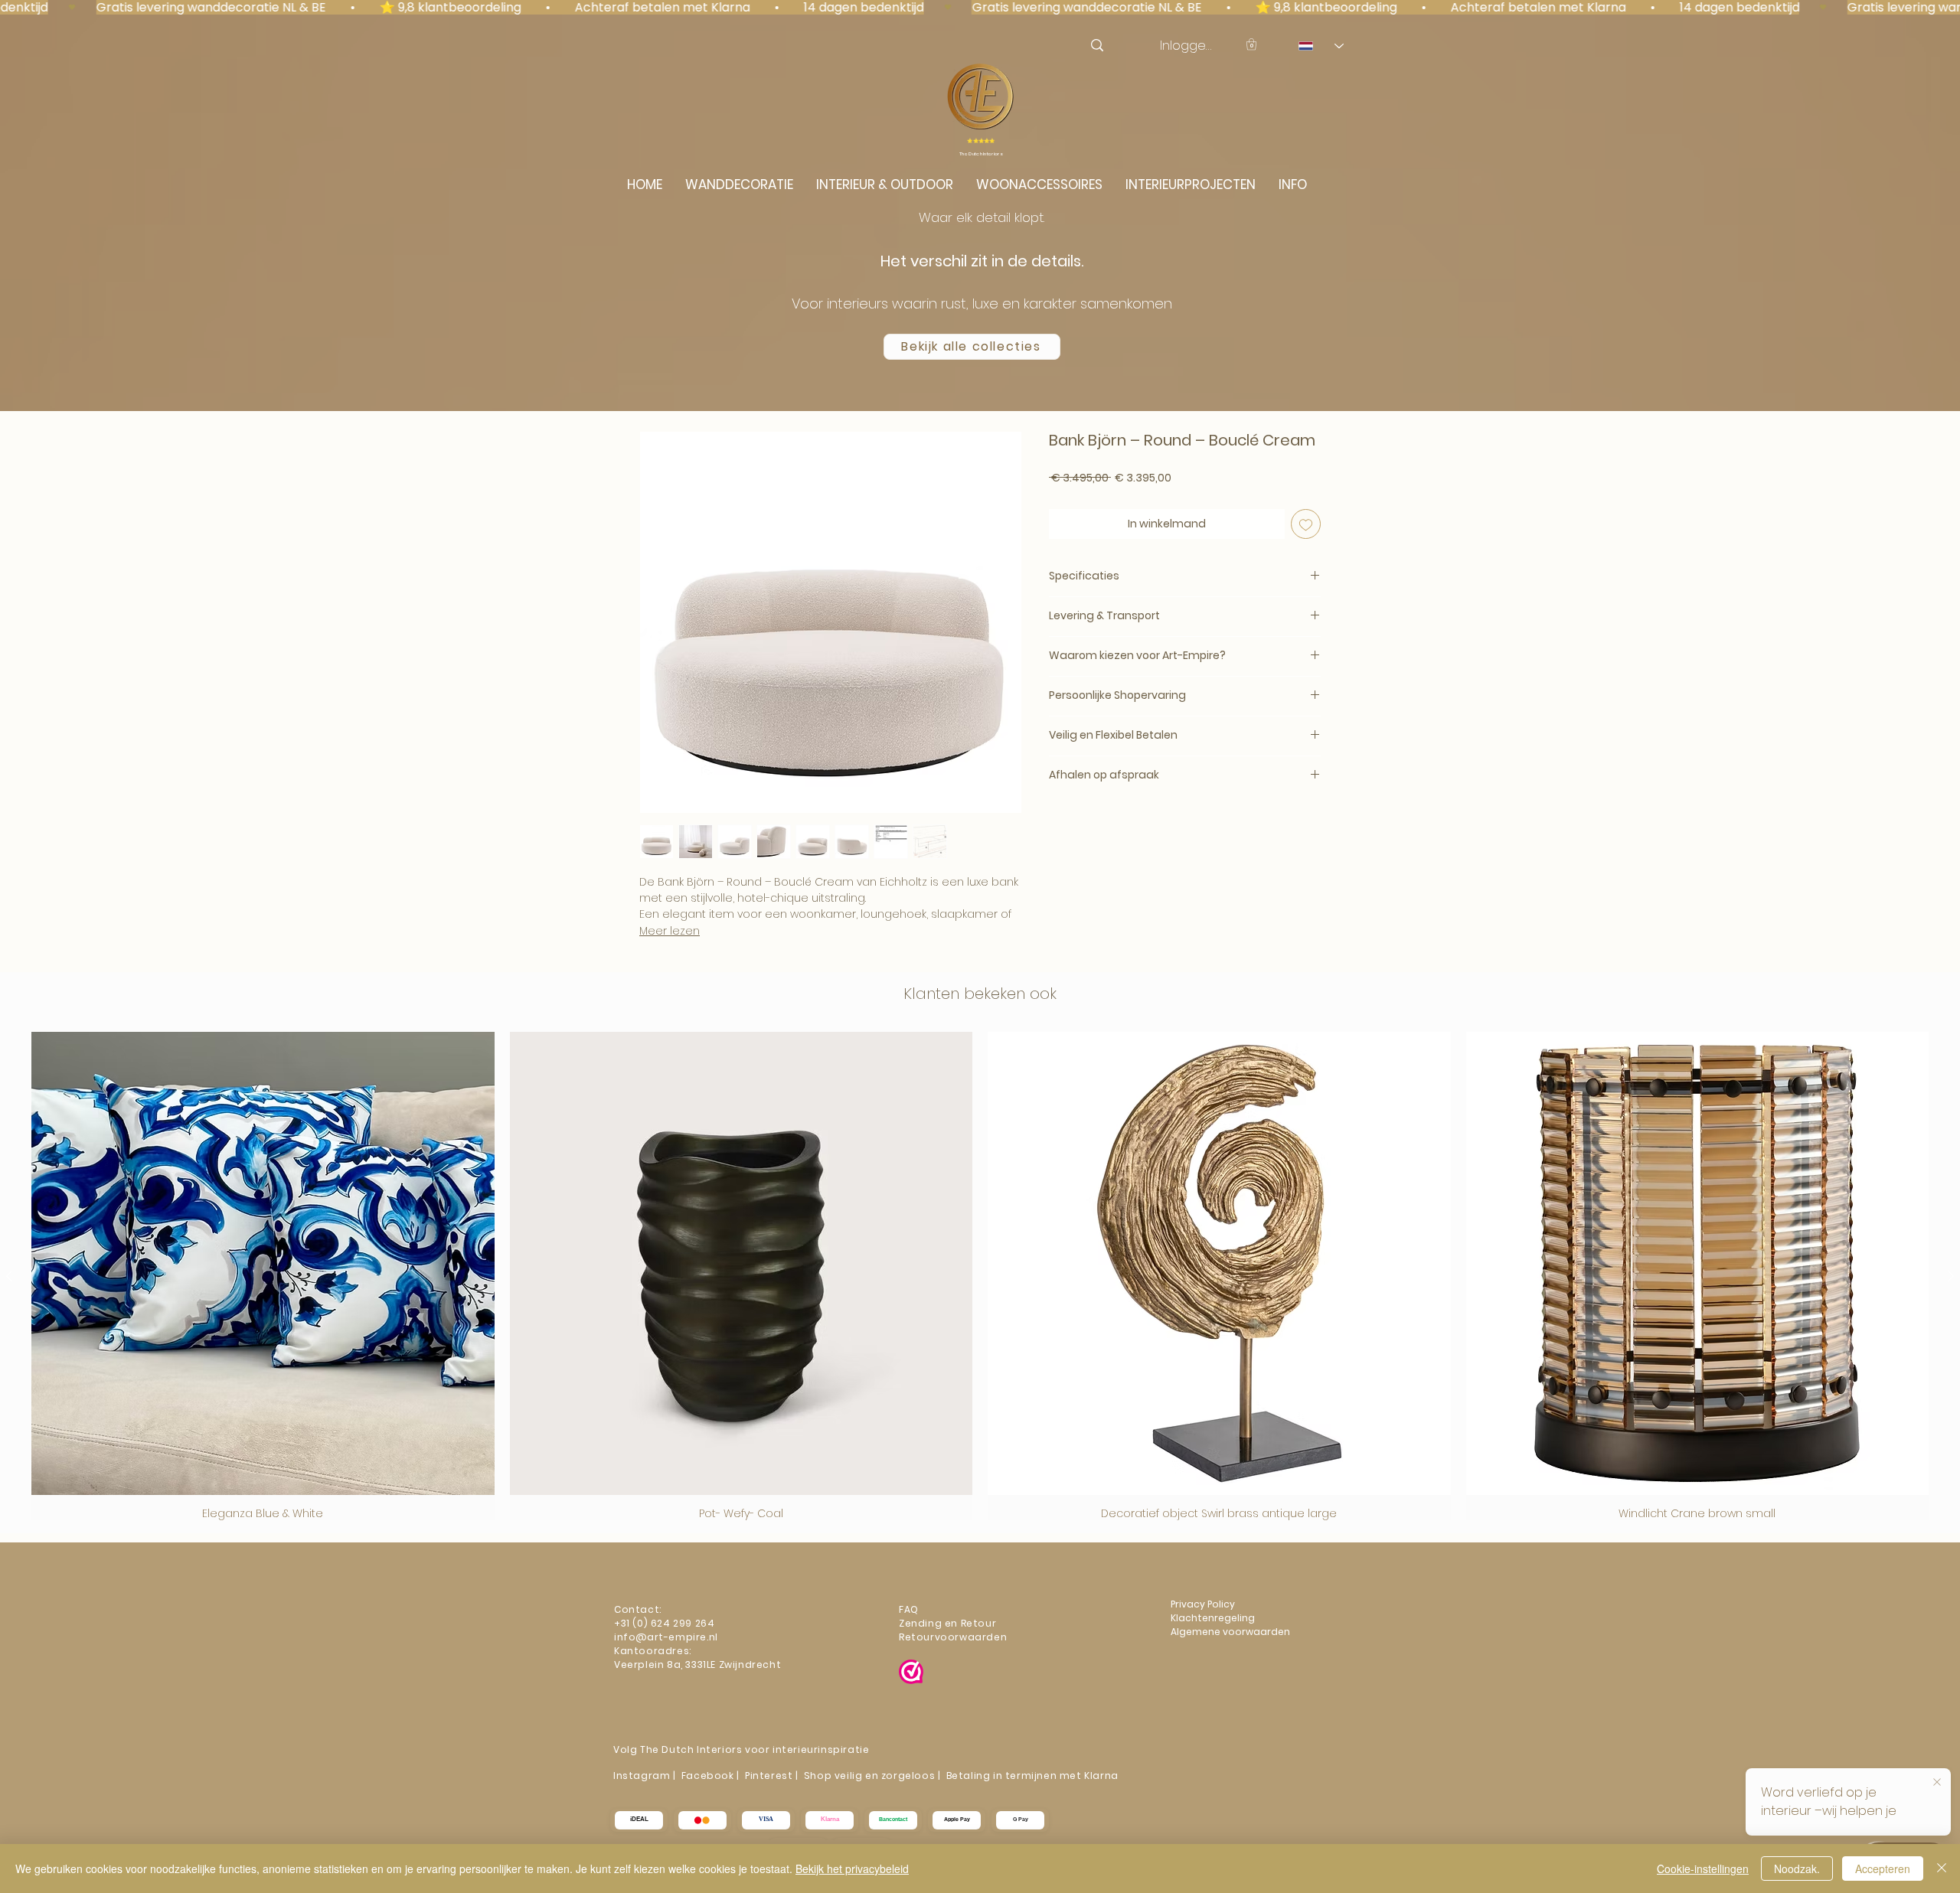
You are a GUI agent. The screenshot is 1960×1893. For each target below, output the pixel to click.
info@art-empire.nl (667, 1637)
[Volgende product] (1951, 1276)
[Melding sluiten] (1937, 1780)
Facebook (708, 1776)
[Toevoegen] (1306, 524)
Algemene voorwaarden (1230, 1632)
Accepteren (1883, 1869)
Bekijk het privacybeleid (852, 1869)
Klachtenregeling (1214, 1618)
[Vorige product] (9, 1276)
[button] (1251, 44)
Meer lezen (670, 931)
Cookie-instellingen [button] (1703, 1869)
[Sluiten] (1942, 1869)
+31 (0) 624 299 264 (664, 1623)
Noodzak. (1797, 1869)
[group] (980, 1276)
